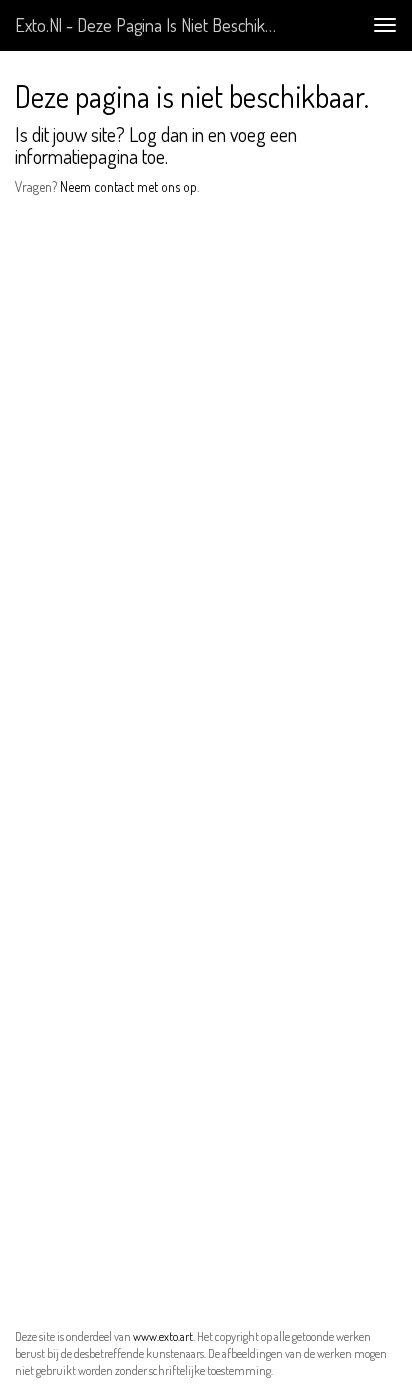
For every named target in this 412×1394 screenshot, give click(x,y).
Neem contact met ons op (128, 186)
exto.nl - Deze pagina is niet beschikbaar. (156, 25)
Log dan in (166, 134)
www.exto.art (163, 1336)
